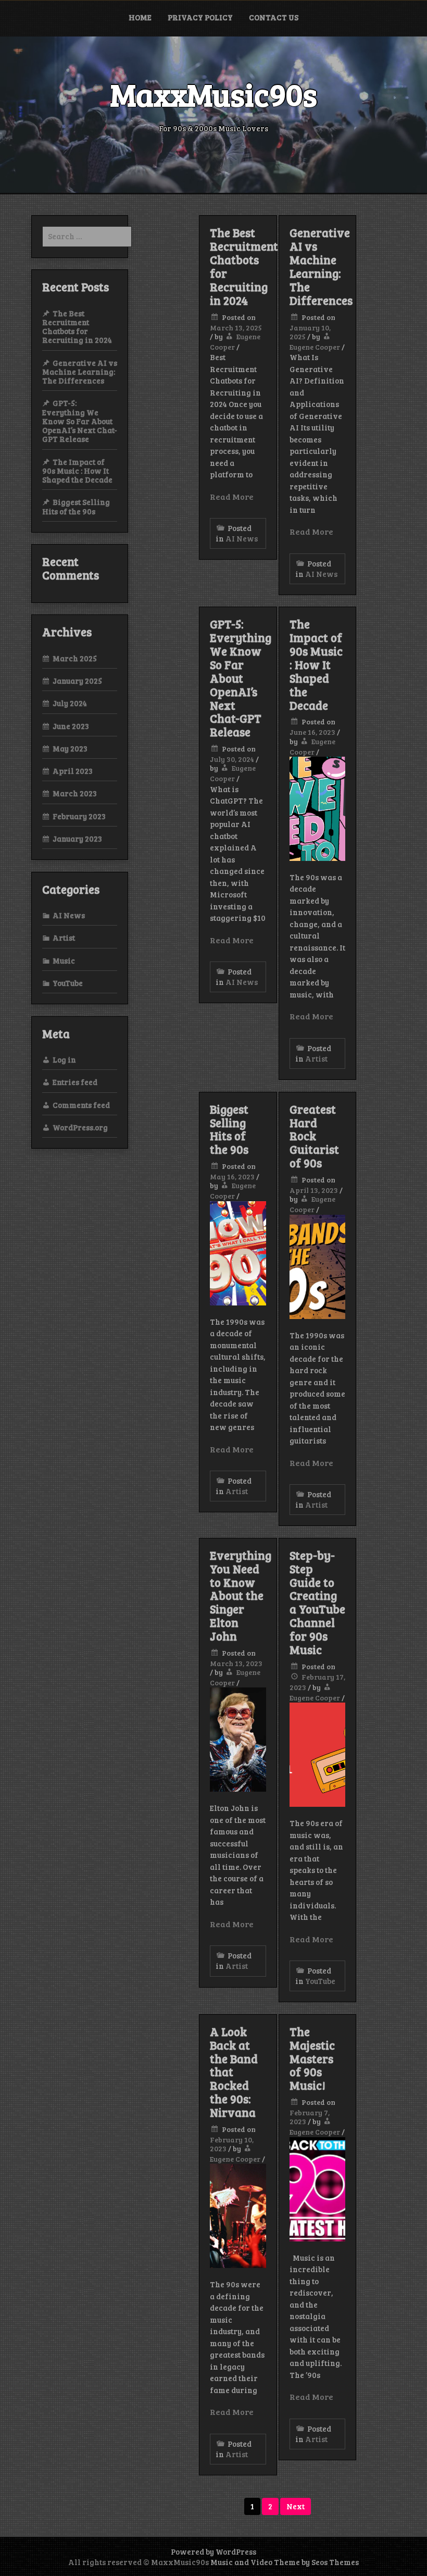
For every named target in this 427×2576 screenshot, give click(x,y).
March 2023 (75, 793)
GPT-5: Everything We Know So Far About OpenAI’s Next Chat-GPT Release (241, 678)
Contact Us (274, 17)
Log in (64, 1059)
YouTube (320, 1981)
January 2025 (77, 681)
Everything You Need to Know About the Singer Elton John (241, 1595)
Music (64, 960)
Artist (316, 1058)
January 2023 (77, 839)
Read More (232, 496)
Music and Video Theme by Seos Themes (285, 2562)
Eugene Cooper (315, 347)
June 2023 (71, 726)
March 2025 (75, 658)
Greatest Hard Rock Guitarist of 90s (314, 1136)
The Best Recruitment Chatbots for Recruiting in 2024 (244, 266)
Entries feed (75, 1082)
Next (296, 2506)
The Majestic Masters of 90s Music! (312, 2059)
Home (140, 17)
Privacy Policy (200, 17)
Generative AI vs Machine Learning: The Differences (321, 266)
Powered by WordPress (213, 2552)
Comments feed (81, 1105)
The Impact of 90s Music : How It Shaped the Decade (316, 664)
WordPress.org (80, 1127)
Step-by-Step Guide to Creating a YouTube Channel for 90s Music (317, 1602)
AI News (242, 538)
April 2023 (73, 771)
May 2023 (70, 748)
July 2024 (70, 703)
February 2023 (79, 816)
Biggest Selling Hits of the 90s (229, 1129)
